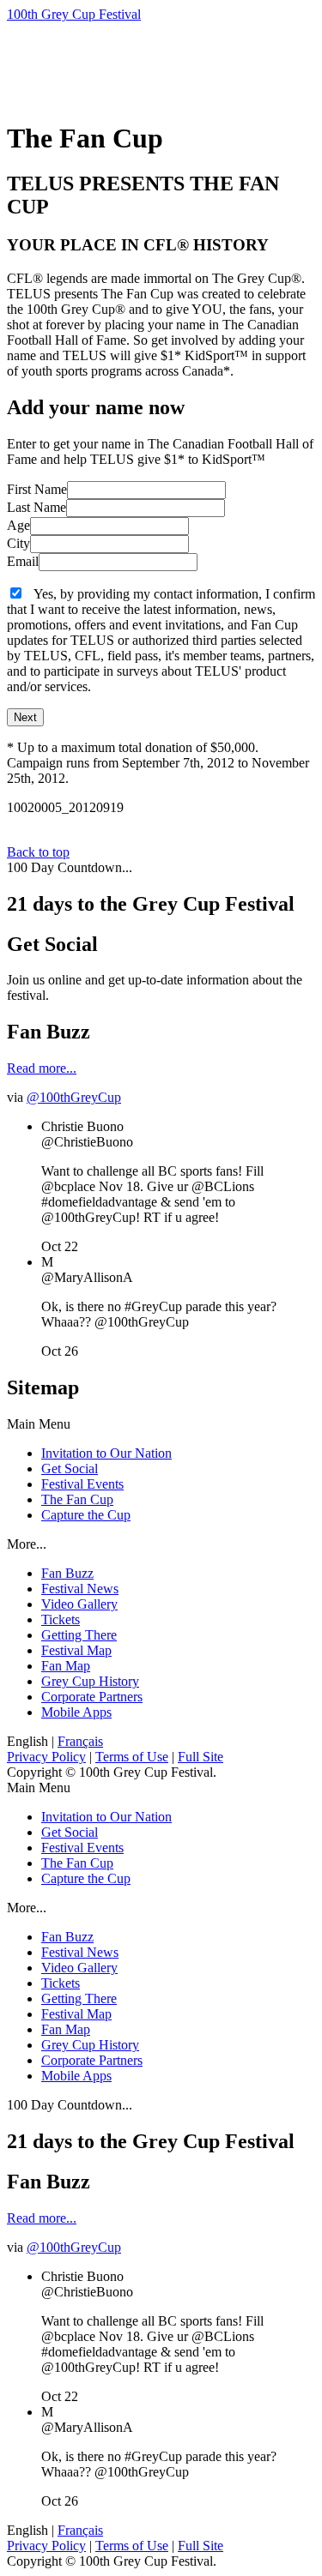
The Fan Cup (77, 1499)
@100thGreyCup (74, 1097)
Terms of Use (132, 1757)
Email (23, 561)
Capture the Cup (86, 1515)
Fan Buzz (67, 1573)
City (18, 543)
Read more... (42, 1068)
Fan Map (66, 1666)
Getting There (79, 1635)
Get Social (70, 1469)
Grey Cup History (90, 1681)
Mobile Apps (76, 1712)
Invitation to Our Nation (106, 1453)
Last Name (36, 507)
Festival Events (82, 1484)
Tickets (61, 1619)
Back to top (38, 852)
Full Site (200, 1757)
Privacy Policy (46, 1757)
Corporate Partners (92, 1697)
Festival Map (76, 1650)
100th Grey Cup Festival (74, 14)
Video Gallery (79, 1604)
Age (18, 525)
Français (80, 1741)
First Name (37, 489)
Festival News (80, 1589)
